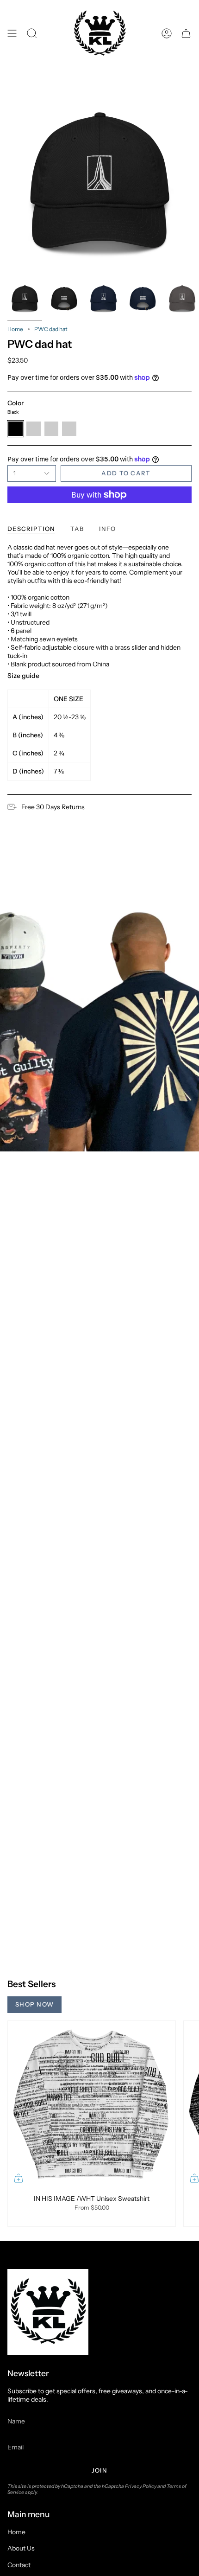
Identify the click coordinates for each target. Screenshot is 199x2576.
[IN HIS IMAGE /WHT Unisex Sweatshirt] (92, 2105)
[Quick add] (19, 2178)
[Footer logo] (48, 2312)
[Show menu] (12, 34)
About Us (21, 2548)
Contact (19, 2565)
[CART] (186, 34)
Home (15, 329)
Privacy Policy (141, 2486)
